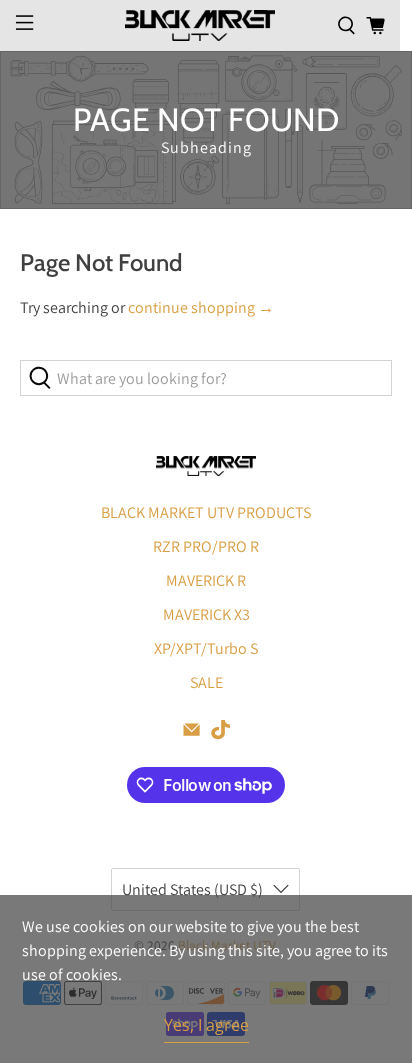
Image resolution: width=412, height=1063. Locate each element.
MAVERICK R (206, 580)
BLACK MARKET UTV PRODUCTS (206, 512)
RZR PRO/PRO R (206, 546)
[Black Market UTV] (200, 25)
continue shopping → (201, 307)
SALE (206, 682)
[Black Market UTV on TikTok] (220, 734)
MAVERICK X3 (206, 614)
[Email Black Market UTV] (191, 734)
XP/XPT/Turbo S (206, 648)
